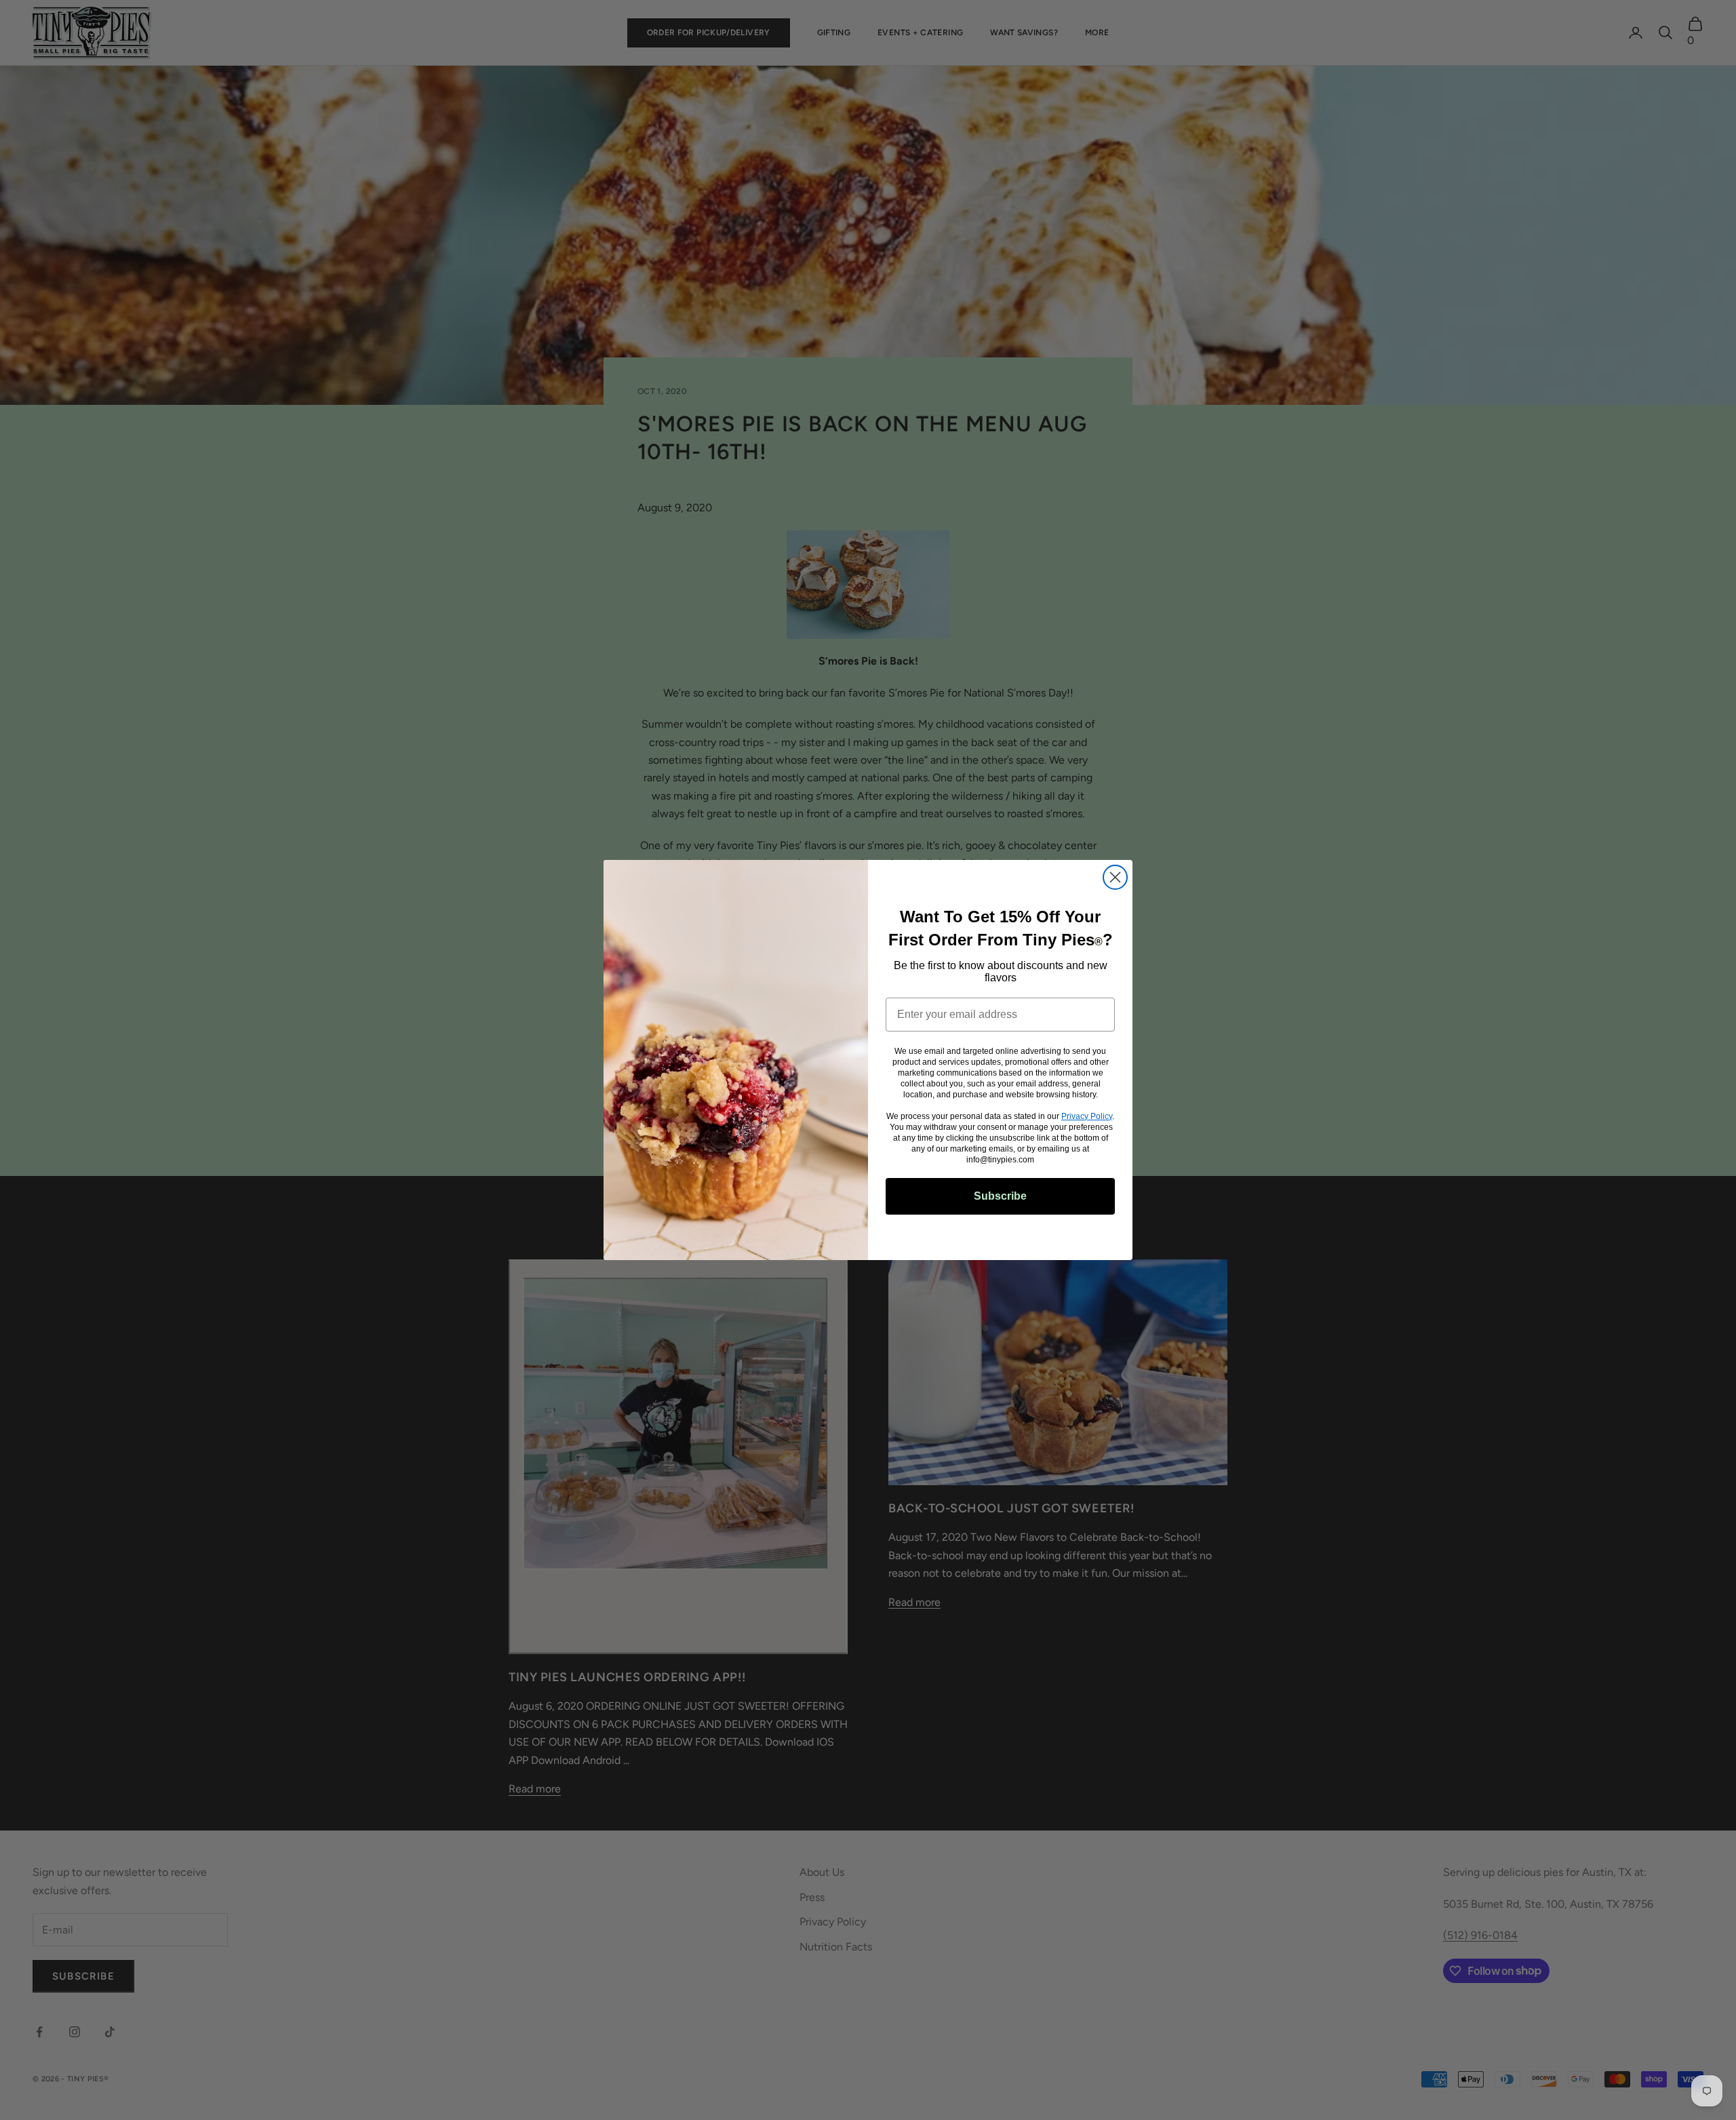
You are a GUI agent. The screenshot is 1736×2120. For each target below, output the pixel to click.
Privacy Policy (1087, 1116)
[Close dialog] (1115, 877)
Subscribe (1000, 1196)
